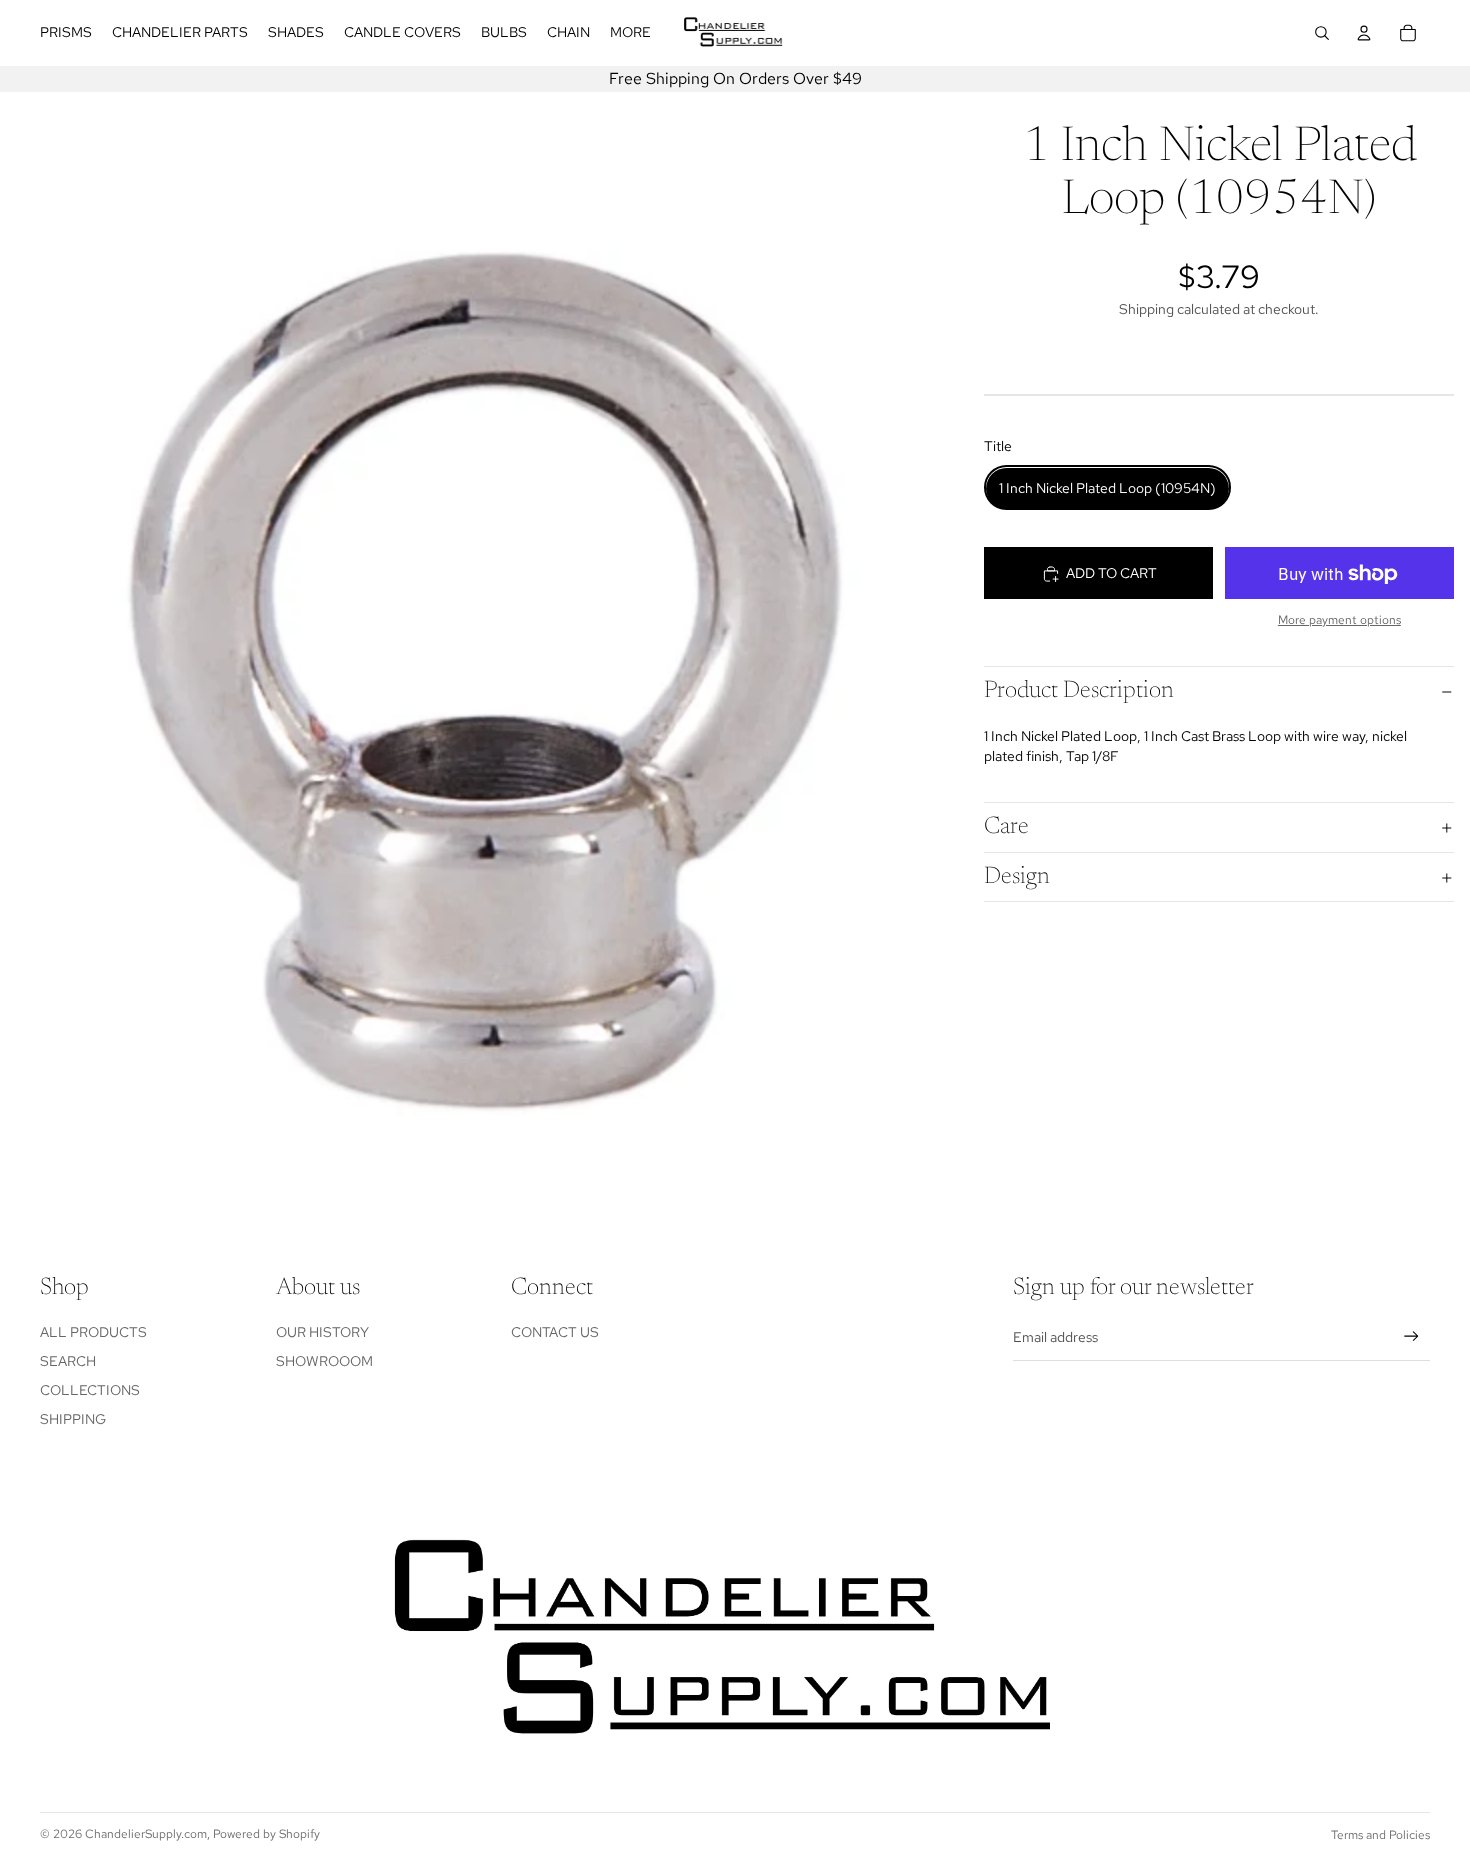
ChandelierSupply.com (146, 1834)
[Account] (1364, 33)
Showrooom (324, 1361)
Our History (322, 1332)
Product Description (1079, 691)
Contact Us (555, 1332)
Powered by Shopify (266, 1834)
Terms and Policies (1380, 1835)
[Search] (1322, 33)
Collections (90, 1390)
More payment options (1339, 621)
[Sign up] (1411, 1336)
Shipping (73, 1419)
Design (1017, 877)
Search (68, 1361)
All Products (93, 1332)
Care (1006, 828)
